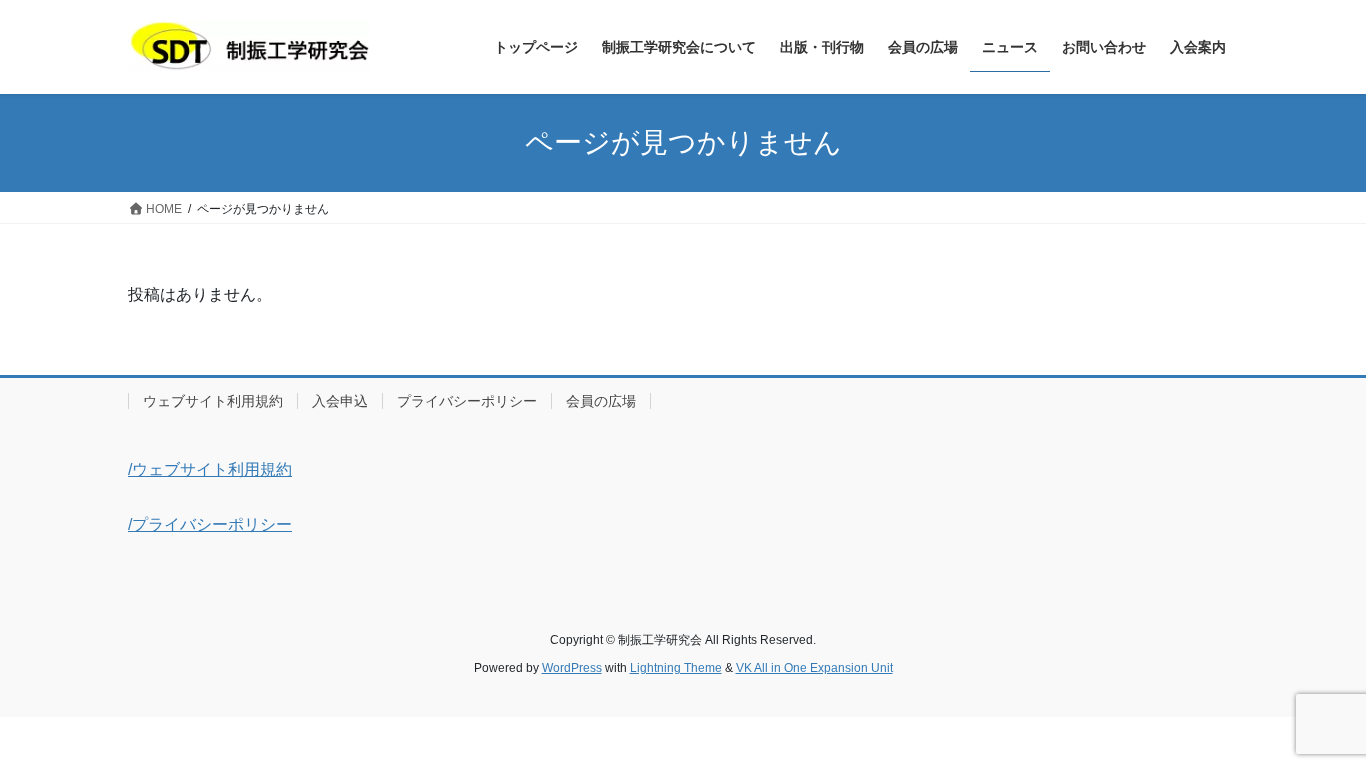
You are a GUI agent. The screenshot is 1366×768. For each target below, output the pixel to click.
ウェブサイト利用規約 (213, 401)
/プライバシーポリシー (210, 524)
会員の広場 (601, 401)
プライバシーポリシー (467, 401)
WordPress (572, 668)
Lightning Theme (676, 668)
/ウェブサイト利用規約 (210, 469)
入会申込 (340, 401)
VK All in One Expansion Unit (814, 668)
